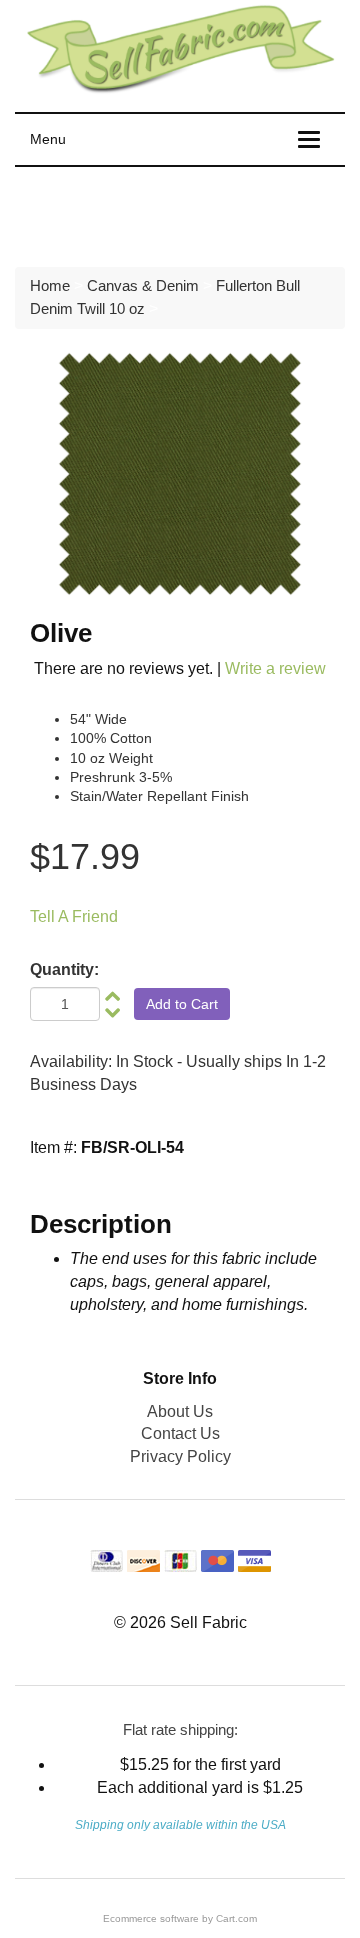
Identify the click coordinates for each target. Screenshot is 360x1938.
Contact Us (180, 1433)
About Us (180, 1411)
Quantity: (64, 969)
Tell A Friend (74, 916)
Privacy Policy (180, 1456)
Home (50, 285)
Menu (48, 139)
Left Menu (70, 212)
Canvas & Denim (143, 285)
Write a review (275, 668)
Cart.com (236, 1918)
